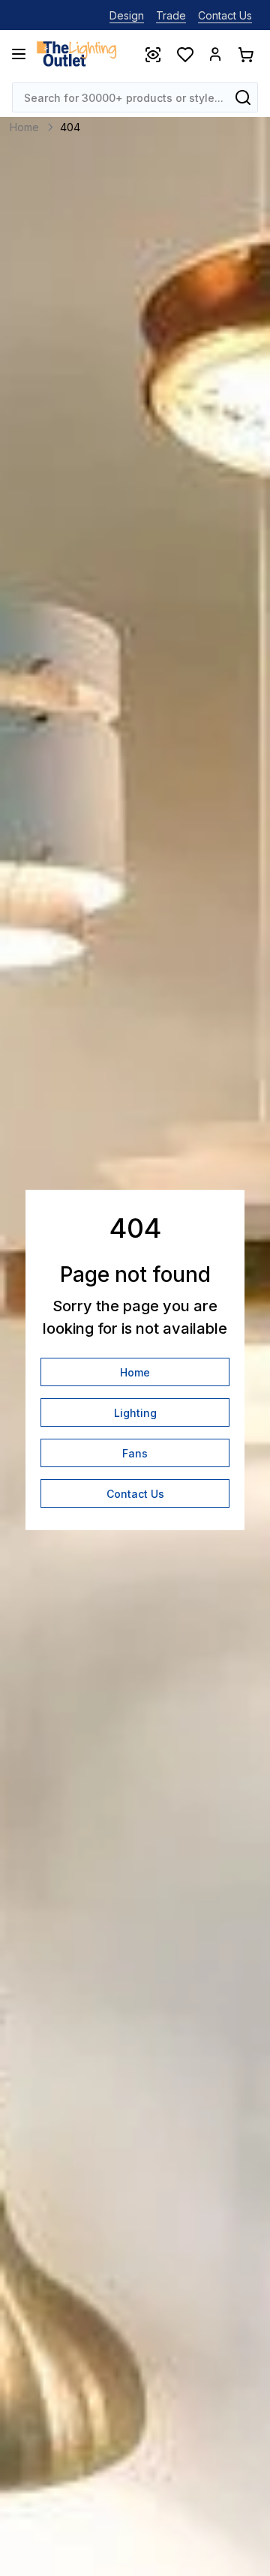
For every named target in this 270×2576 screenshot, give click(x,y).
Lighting (135, 1413)
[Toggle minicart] (245, 54)
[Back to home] (76, 54)
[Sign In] (215, 54)
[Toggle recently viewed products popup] (152, 54)
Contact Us (225, 15)
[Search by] (243, 97)
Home (135, 1372)
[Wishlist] (184, 54)
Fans (135, 1453)
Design (127, 15)
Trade (171, 15)
